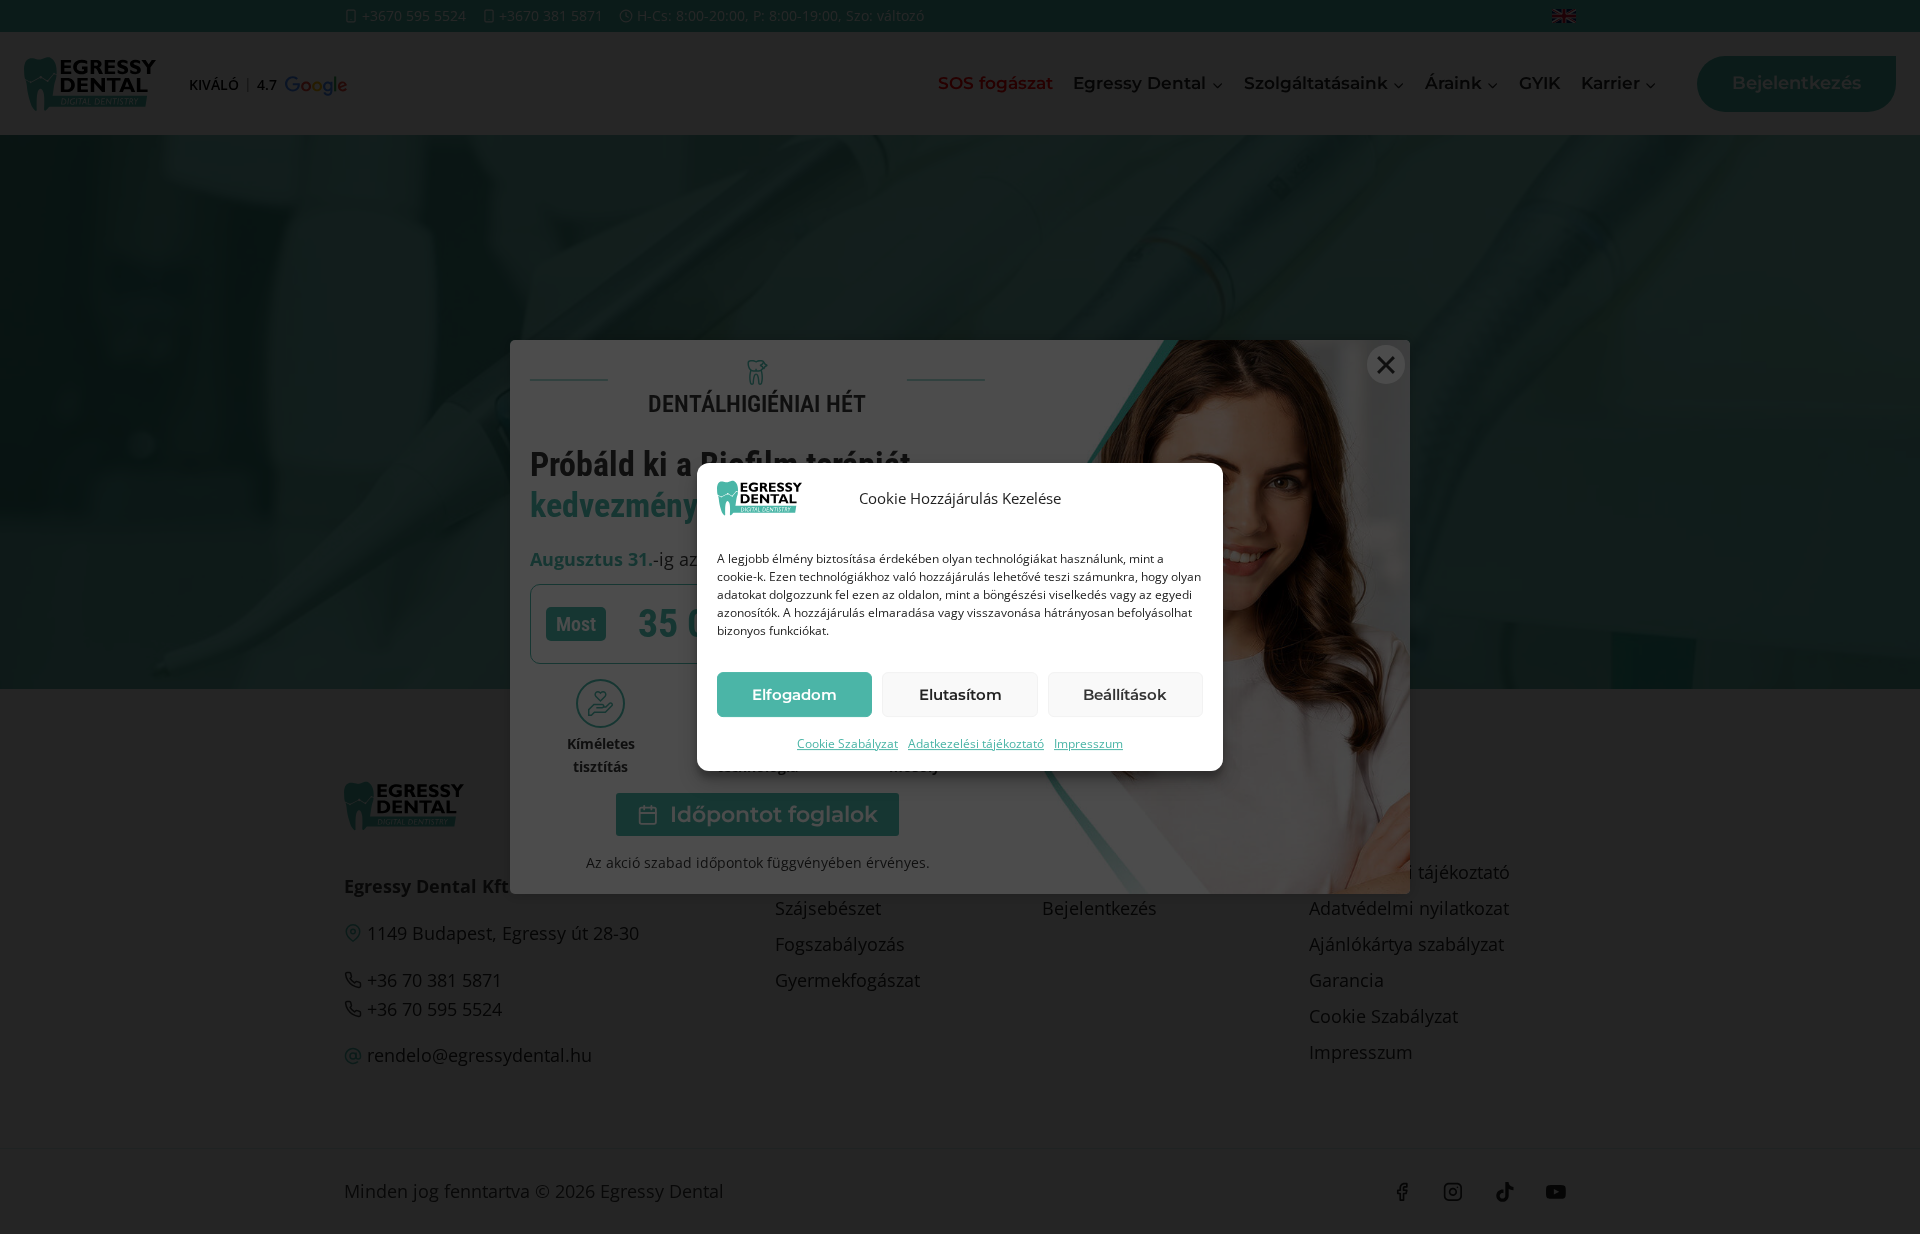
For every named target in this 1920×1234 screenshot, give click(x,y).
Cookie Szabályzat (847, 743)
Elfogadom (794, 694)
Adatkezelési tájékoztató (976, 743)
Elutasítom (960, 694)
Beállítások (1125, 694)
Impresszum (1088, 743)
